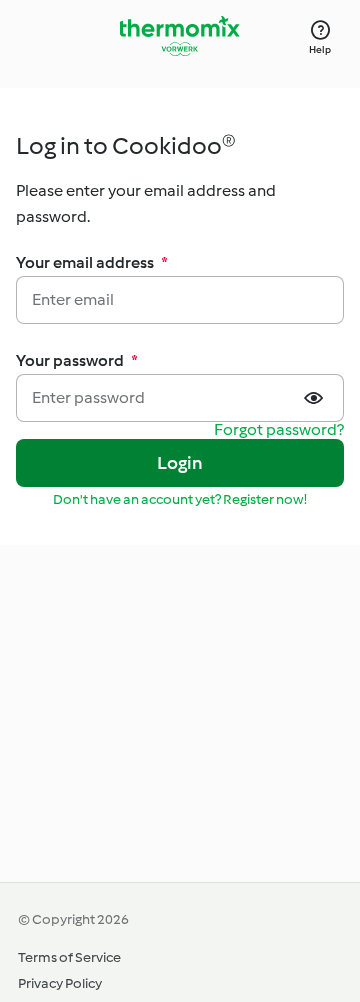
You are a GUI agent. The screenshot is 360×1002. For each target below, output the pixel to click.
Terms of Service (69, 957)
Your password (77, 360)
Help (320, 49)
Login (180, 463)
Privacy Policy (60, 983)
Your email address (92, 262)
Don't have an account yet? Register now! (180, 499)
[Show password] (316, 398)
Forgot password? (279, 430)
